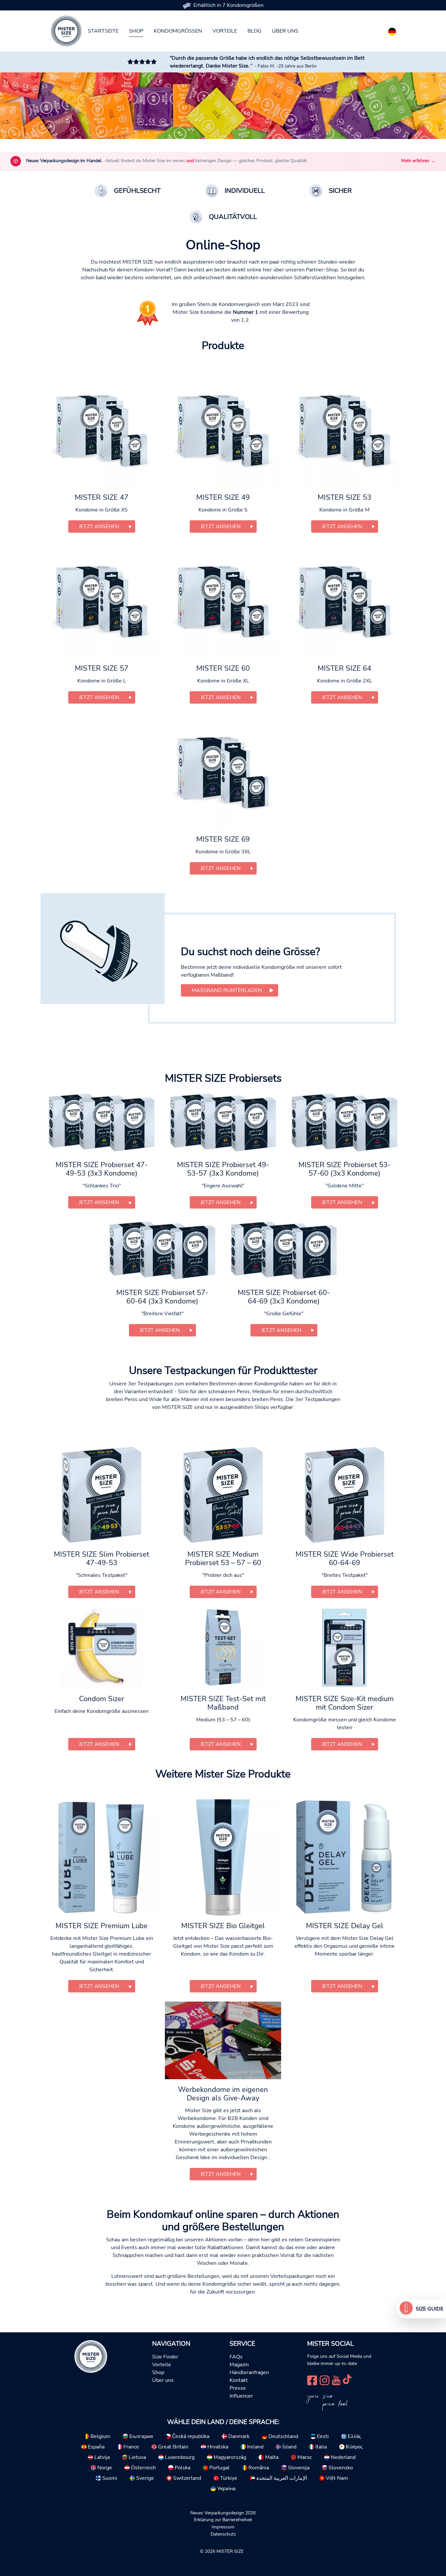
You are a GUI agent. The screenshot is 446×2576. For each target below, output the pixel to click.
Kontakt (239, 2380)
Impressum (223, 2527)
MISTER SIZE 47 (102, 497)
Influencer (241, 2396)
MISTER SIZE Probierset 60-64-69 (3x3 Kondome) (284, 1297)
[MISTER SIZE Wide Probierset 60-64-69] (344, 1494)
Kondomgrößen (178, 31)
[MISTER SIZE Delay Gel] (344, 1857)
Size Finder (165, 2357)
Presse (238, 2388)
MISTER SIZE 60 (223, 668)
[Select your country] (392, 30)
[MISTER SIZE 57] (102, 600)
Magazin (239, 2365)
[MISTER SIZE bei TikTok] (347, 2380)
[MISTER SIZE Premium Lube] (102, 1857)
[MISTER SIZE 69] (223, 770)
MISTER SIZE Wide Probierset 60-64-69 (345, 1559)
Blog (255, 31)
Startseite (103, 31)
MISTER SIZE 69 (223, 839)
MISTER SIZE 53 (344, 497)
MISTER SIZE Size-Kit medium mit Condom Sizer (345, 1703)
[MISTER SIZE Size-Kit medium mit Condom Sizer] (344, 1648)
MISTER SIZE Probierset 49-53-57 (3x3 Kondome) (223, 1169)
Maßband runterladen (227, 990)
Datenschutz (223, 2534)
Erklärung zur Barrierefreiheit (223, 2520)
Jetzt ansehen (99, 526)
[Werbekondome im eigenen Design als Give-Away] (223, 2040)
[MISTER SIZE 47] (102, 429)
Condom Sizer (102, 1699)
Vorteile (225, 31)
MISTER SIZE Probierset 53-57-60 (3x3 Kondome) (344, 1169)
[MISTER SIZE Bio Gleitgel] (223, 1857)
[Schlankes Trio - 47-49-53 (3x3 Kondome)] (102, 1122)
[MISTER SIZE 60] (223, 600)
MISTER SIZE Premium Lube (102, 1926)
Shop (136, 31)
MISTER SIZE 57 (102, 668)
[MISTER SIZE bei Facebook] (312, 2380)
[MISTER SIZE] (91, 2356)
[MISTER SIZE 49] (223, 429)
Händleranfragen (249, 2372)
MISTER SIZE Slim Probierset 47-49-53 (102, 1559)
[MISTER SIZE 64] (344, 600)
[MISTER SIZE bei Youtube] (336, 2380)
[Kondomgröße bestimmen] (406, 2309)
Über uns (285, 31)
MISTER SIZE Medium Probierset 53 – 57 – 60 (223, 1559)
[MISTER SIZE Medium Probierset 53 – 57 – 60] (223, 1494)
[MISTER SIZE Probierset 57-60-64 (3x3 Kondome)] (162, 1250)
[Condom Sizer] (101, 1648)
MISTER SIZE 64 (344, 668)
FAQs (236, 2357)
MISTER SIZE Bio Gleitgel (223, 1926)
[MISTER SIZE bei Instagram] (325, 2380)
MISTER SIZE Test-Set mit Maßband (223, 1703)
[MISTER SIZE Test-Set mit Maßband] (223, 1648)
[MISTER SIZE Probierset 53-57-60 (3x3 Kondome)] (344, 1122)
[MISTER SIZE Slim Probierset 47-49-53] (101, 1494)
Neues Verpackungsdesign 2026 (223, 2513)
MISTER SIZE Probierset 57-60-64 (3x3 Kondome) (162, 1297)
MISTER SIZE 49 (223, 497)
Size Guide (430, 2309)
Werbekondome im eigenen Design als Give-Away (223, 2094)
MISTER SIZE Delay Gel (345, 1926)
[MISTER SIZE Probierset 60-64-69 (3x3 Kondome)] (284, 1250)
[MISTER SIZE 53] (344, 429)
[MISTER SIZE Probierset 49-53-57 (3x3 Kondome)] (223, 1122)
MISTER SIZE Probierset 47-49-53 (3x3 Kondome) (102, 1169)
